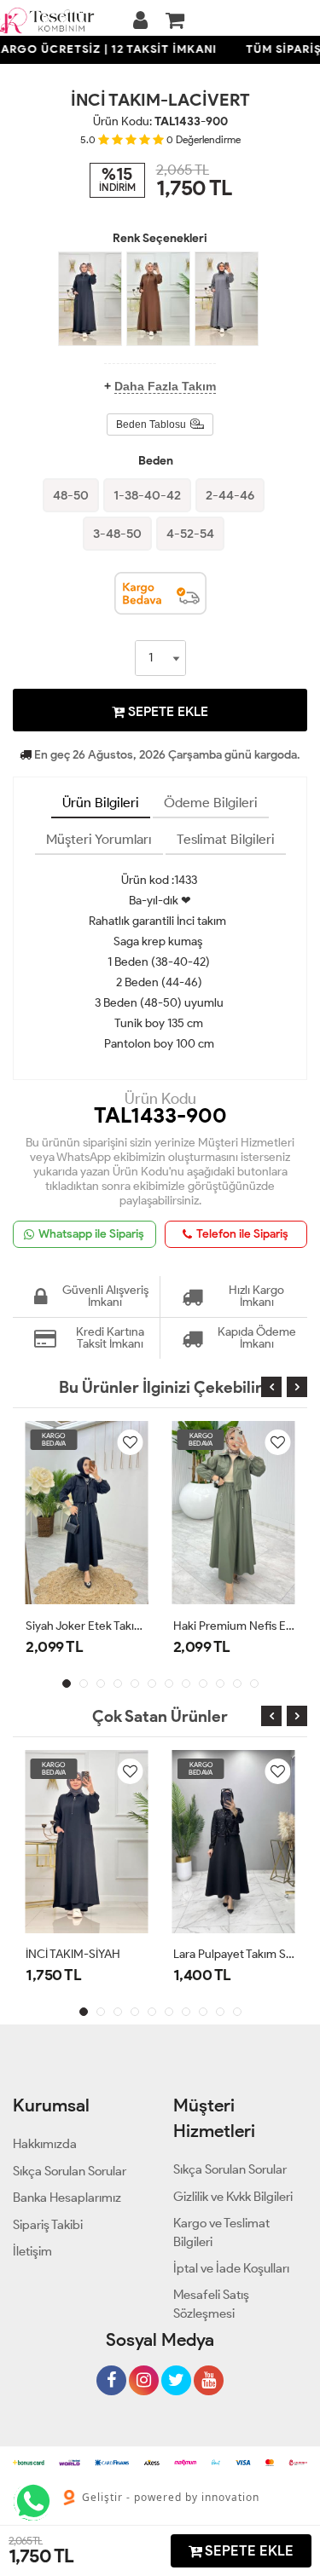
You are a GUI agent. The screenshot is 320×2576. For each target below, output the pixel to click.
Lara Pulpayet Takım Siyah (234, 1954)
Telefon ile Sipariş (242, 1234)
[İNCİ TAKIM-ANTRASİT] (227, 299)
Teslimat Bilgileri (226, 839)
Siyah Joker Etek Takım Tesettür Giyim (87, 1626)
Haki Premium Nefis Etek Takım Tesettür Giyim (234, 1626)
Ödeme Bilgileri (211, 803)
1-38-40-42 (147, 495)
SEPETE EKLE (166, 711)
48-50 (71, 495)
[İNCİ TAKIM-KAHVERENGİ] (158, 299)
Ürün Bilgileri (101, 803)
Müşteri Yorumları (99, 839)
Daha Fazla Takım (165, 386)
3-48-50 (117, 534)
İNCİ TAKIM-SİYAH (73, 1954)
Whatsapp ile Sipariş (91, 1234)
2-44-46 (230, 495)
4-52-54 (190, 534)
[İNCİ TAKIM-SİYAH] (90, 299)
